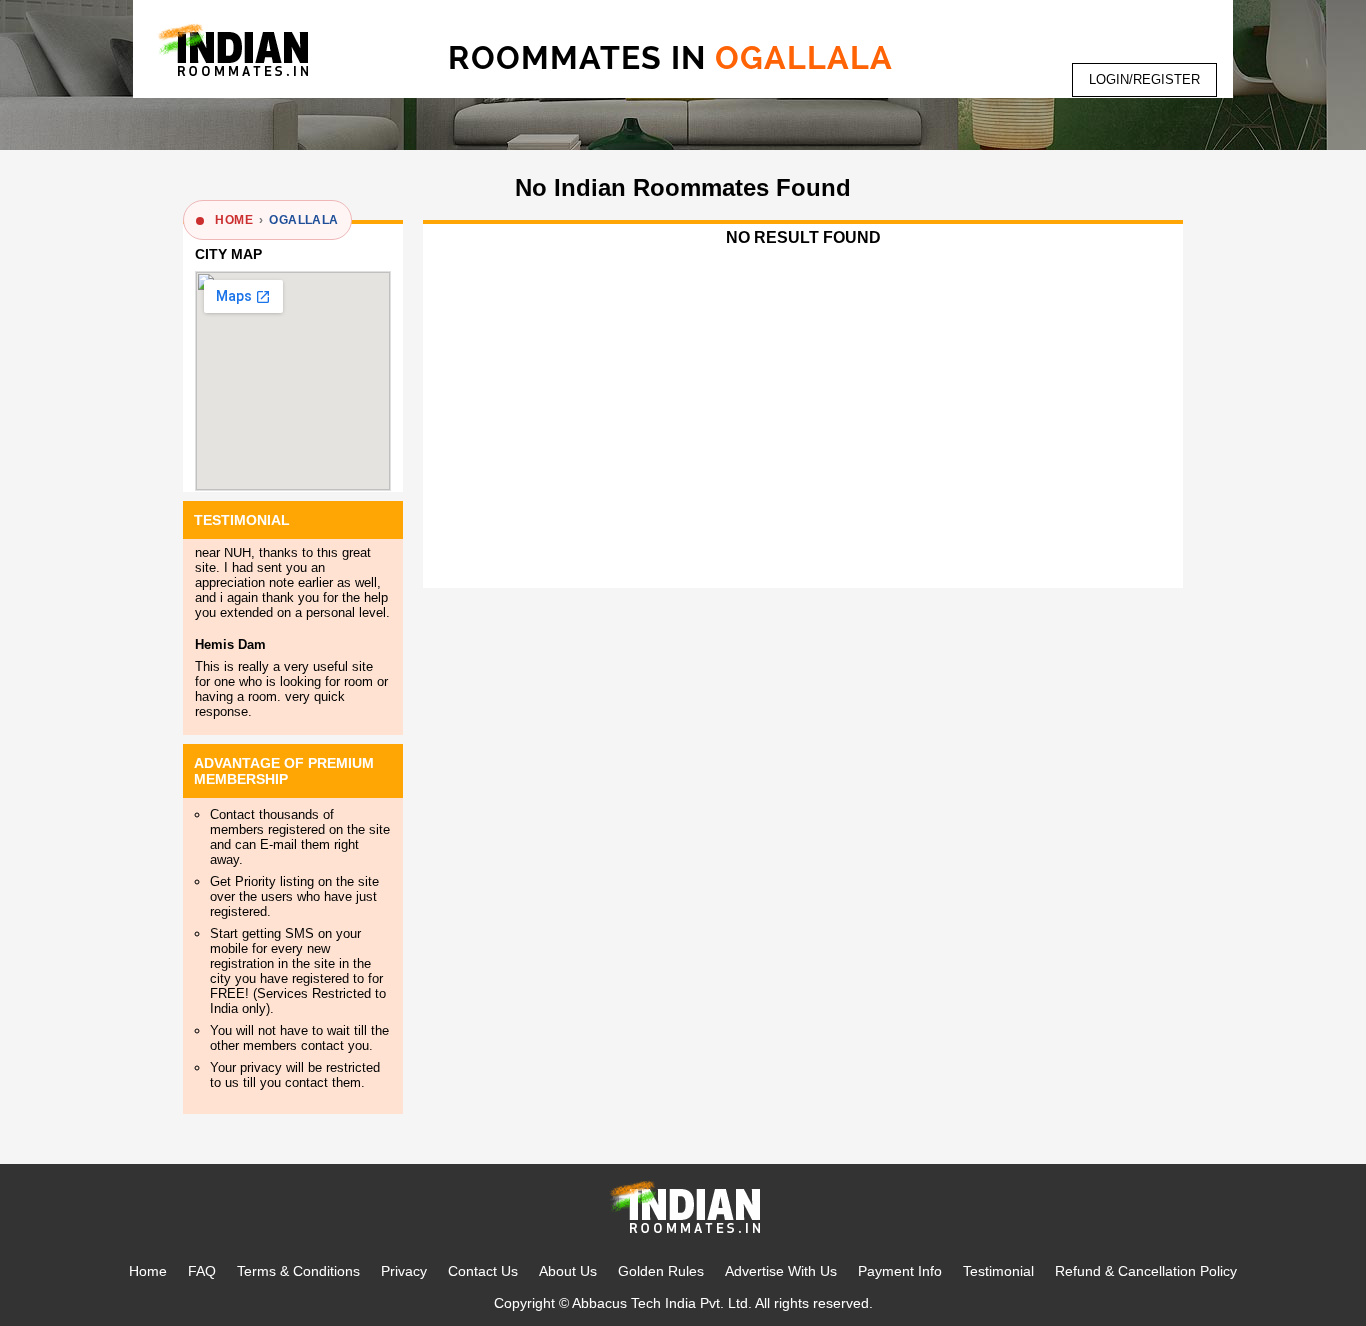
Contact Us (483, 1271)
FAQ (202, 1271)
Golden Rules (661, 1271)
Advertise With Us (781, 1271)
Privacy (404, 1271)
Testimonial (998, 1271)
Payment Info (900, 1271)
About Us (568, 1271)
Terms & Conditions (298, 1271)
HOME (234, 220)
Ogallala (303, 220)
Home (148, 1271)
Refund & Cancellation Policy (1146, 1271)
